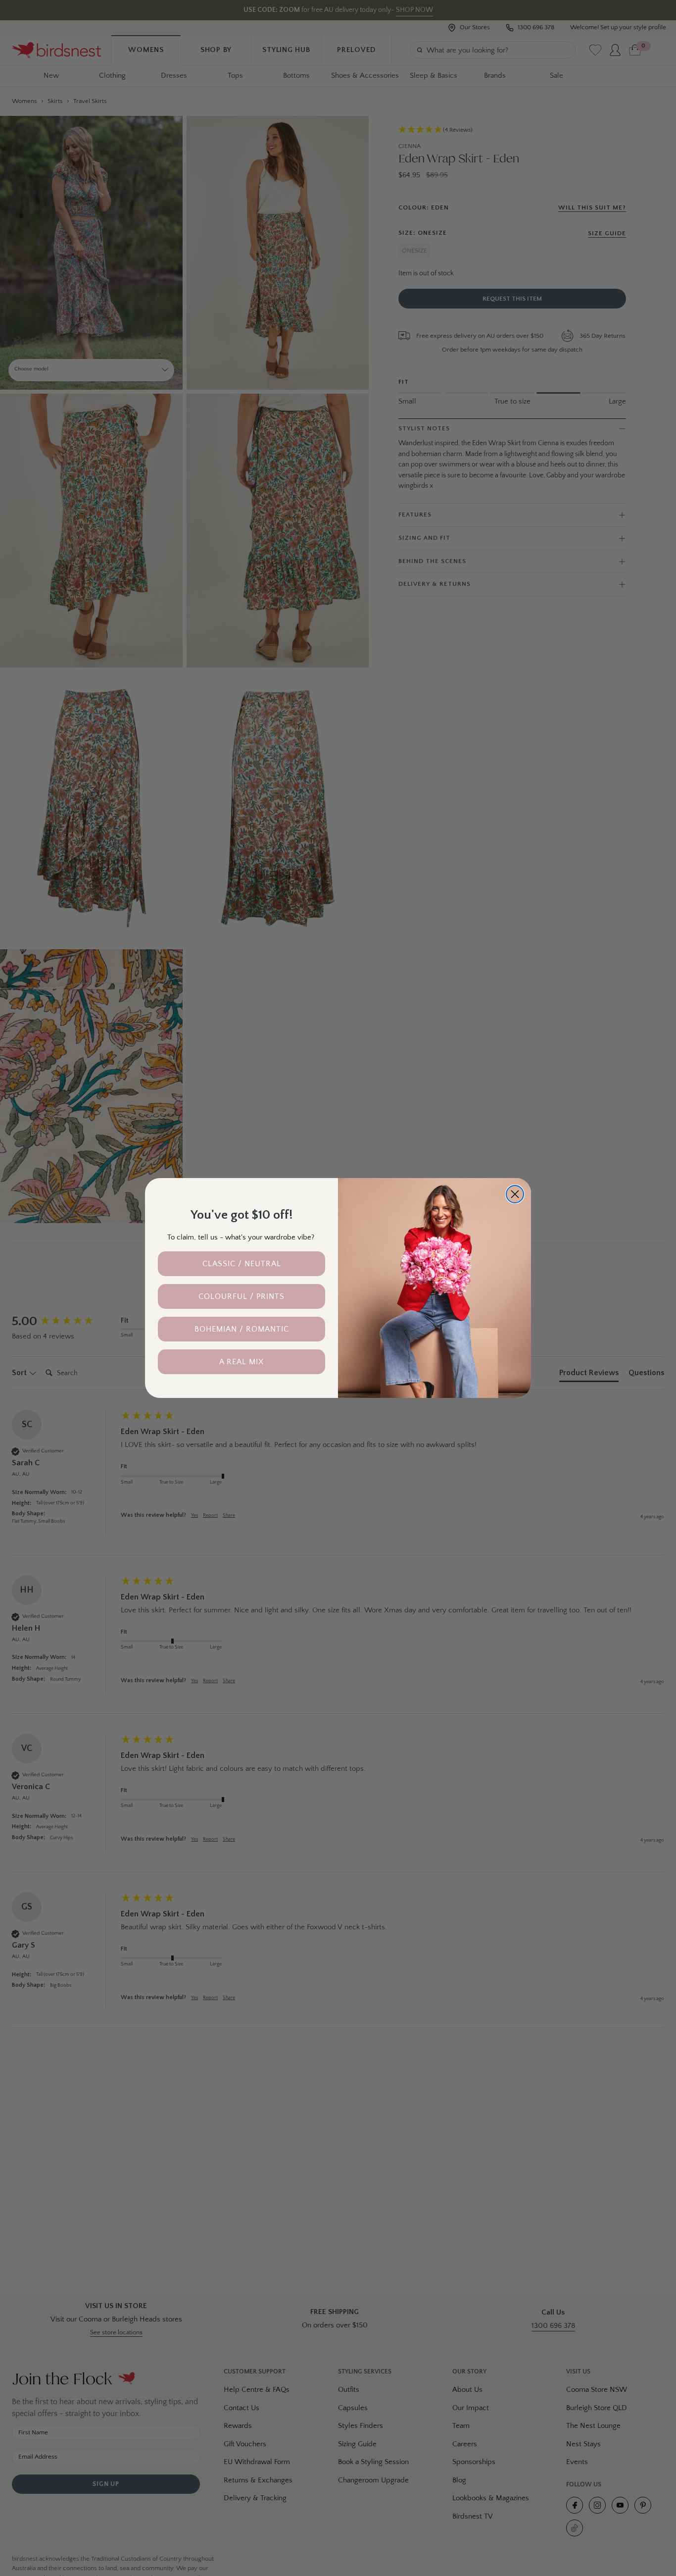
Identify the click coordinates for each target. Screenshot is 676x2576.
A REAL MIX (241, 1362)
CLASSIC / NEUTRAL (242, 1264)
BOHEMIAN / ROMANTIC (242, 1329)
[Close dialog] (515, 1194)
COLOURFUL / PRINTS (241, 1296)
